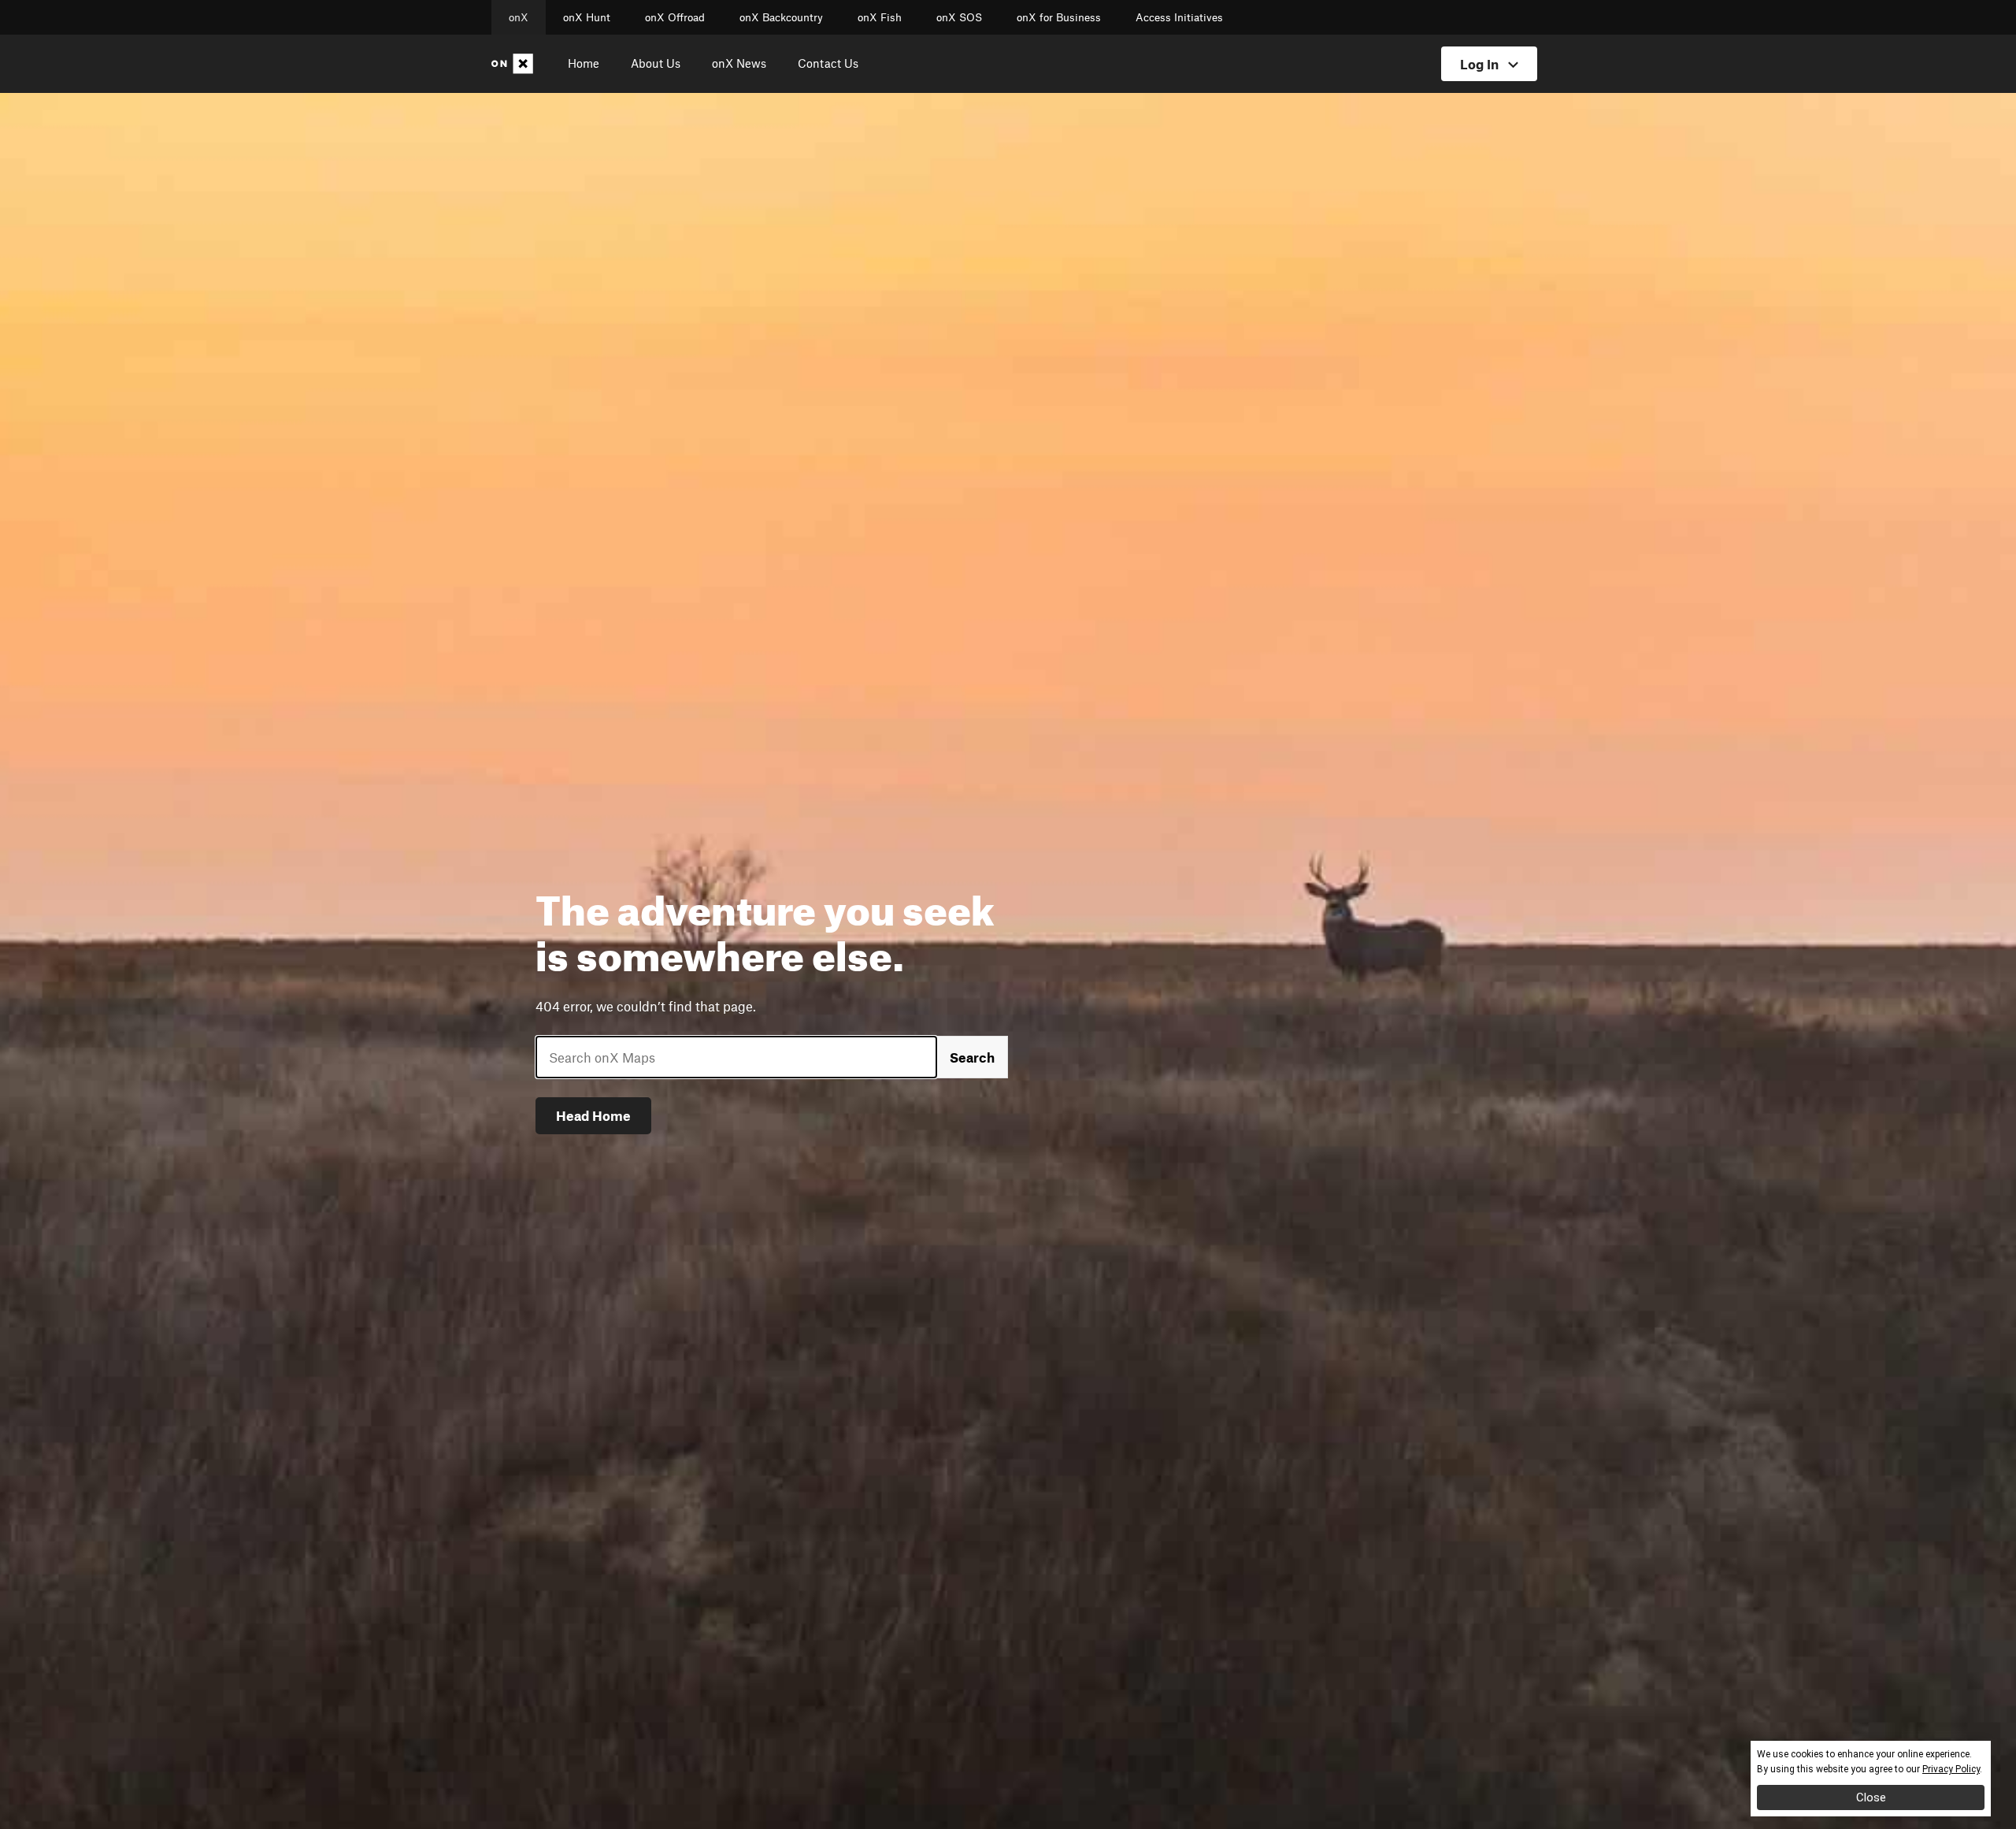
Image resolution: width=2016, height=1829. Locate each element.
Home (584, 63)
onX (519, 17)
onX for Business (1059, 17)
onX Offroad (675, 17)
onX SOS (959, 17)
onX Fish (880, 17)
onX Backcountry (781, 17)
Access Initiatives (1179, 17)
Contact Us (828, 63)
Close (1871, 1797)
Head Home (593, 1115)
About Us (656, 63)
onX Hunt (587, 17)
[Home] (515, 64)
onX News (739, 63)
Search (972, 1057)
